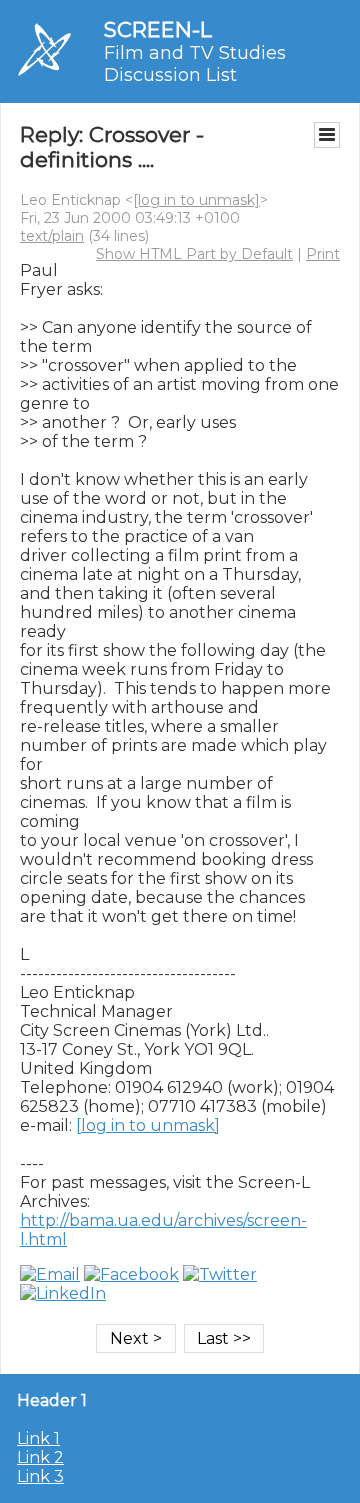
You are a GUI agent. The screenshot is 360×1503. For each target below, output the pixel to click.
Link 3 (40, 1476)
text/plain (52, 236)
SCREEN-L (158, 29)
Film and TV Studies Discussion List (195, 64)
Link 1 (38, 1438)
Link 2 (40, 1457)
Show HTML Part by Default (194, 254)
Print (323, 254)
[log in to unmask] (196, 200)
